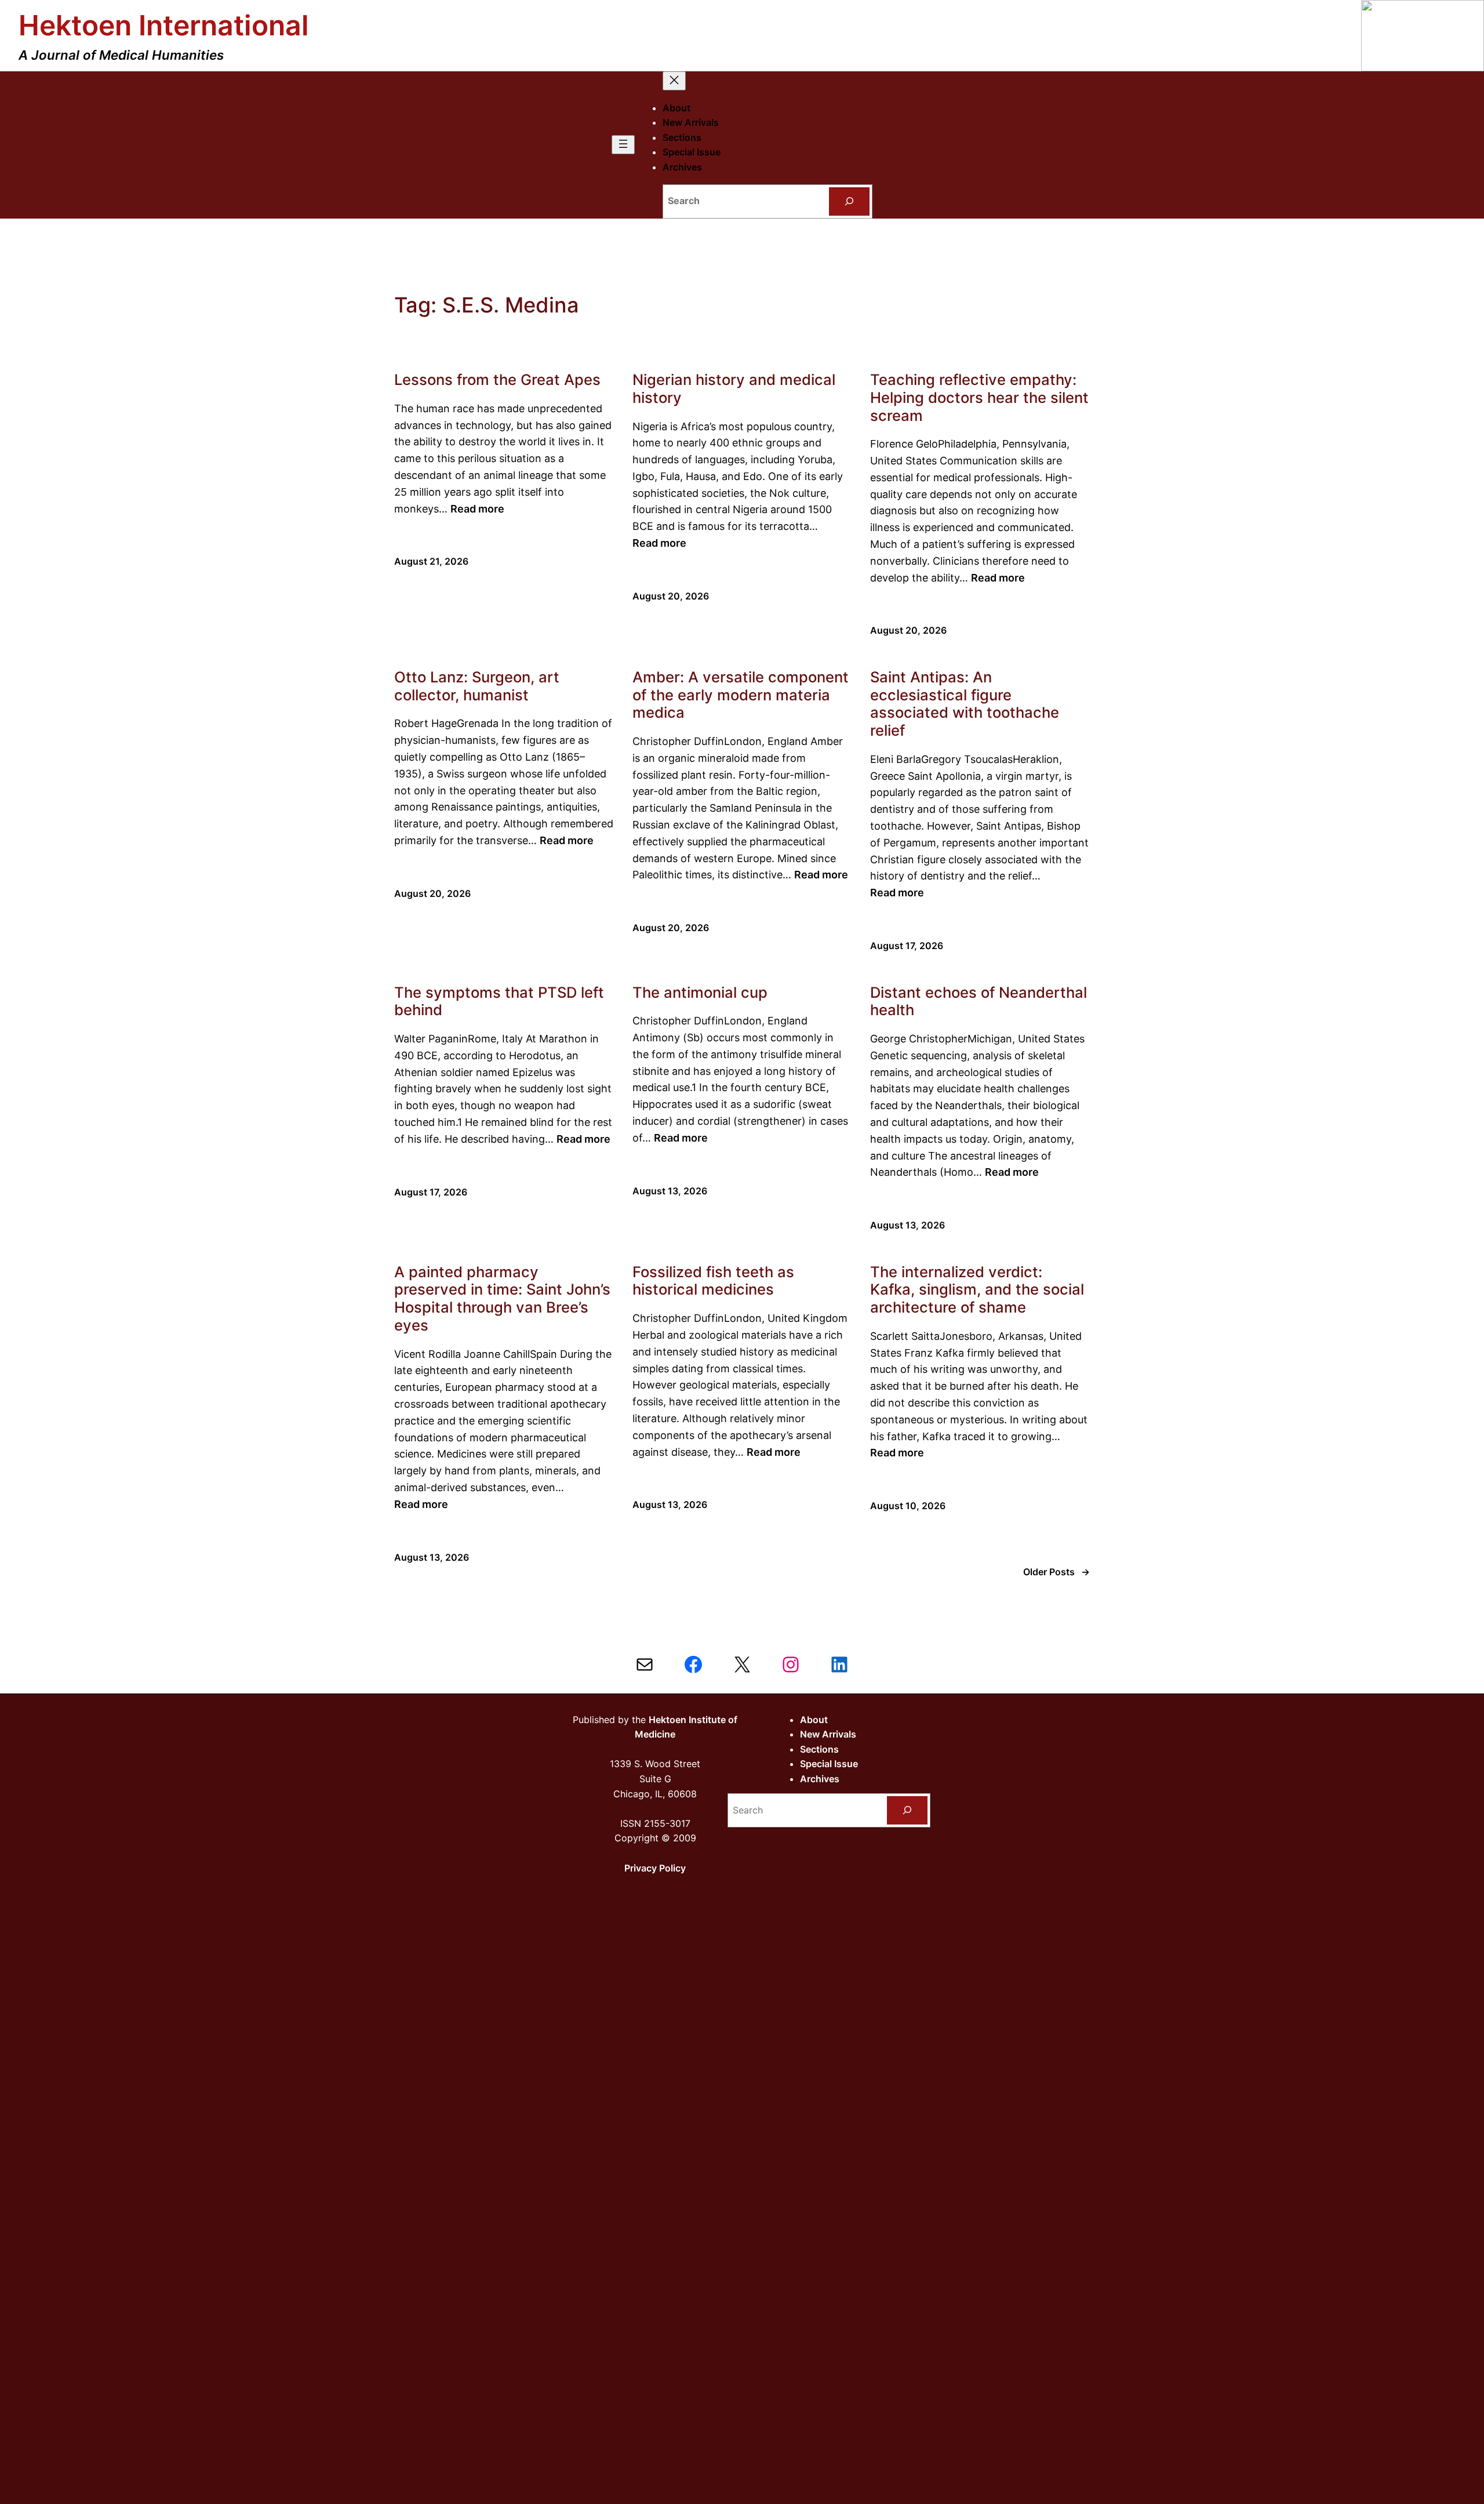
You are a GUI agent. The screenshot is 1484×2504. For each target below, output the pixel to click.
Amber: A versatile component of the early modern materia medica (741, 695)
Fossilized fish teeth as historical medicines (713, 1281)
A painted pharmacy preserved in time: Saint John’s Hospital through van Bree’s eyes (502, 1299)
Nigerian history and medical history (734, 389)
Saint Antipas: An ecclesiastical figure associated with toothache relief (965, 704)
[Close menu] (674, 81)
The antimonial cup (700, 993)
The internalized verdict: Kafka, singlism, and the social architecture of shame (977, 1290)
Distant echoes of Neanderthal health (979, 1002)
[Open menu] (623, 145)
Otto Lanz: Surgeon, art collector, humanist (477, 686)
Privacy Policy (655, 1868)
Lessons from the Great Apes (497, 380)
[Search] (850, 201)
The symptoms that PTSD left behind (499, 1002)
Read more (477, 509)
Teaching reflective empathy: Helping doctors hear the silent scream (979, 397)
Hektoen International (164, 25)
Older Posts (1056, 1572)
